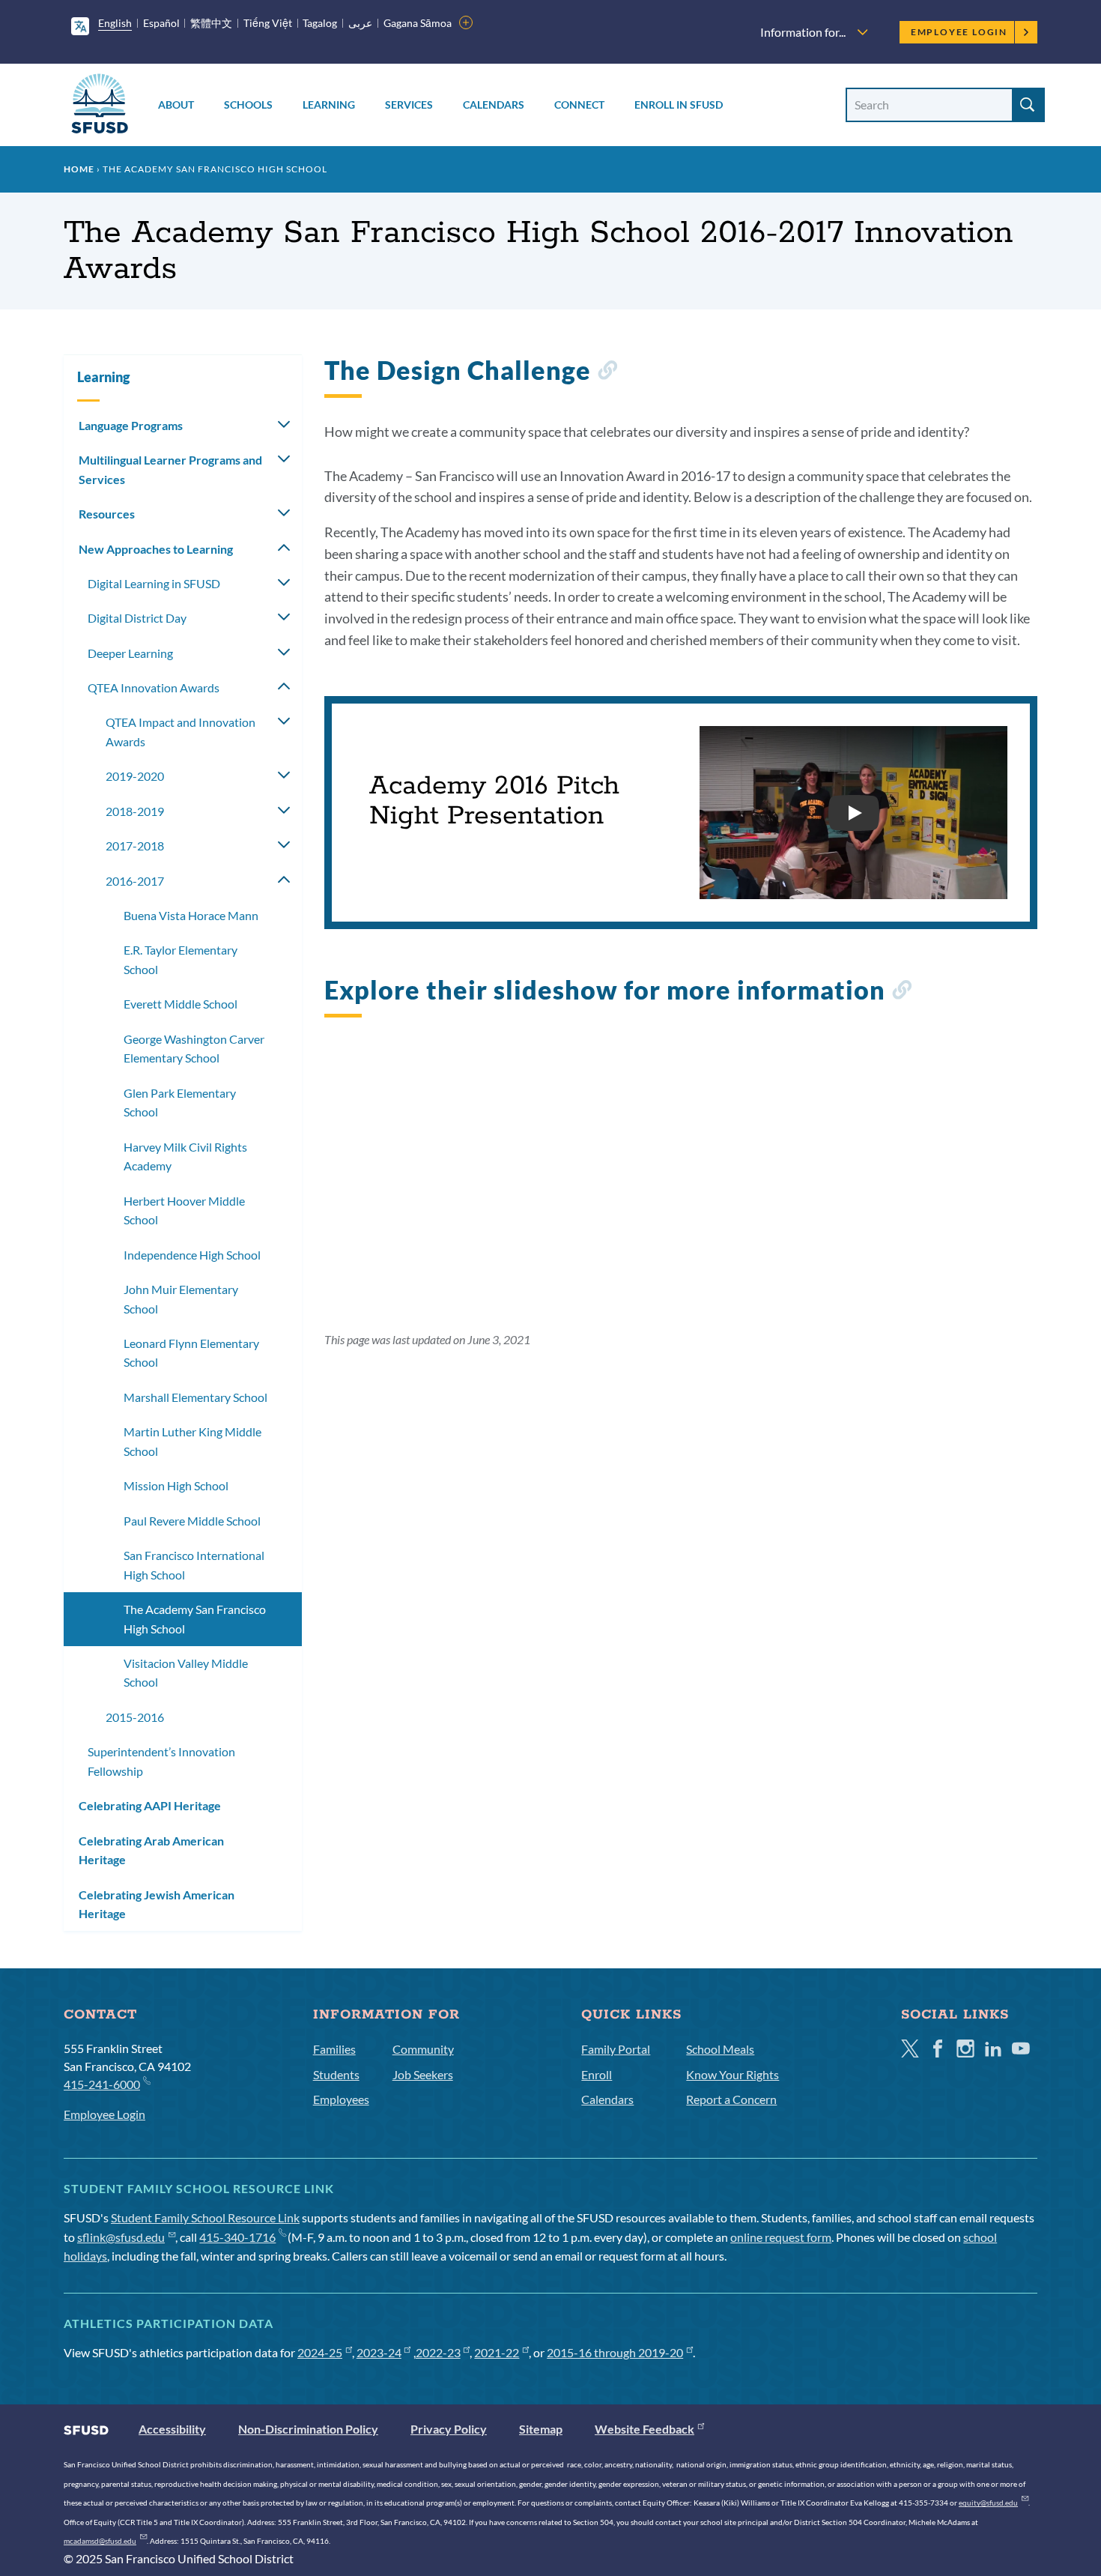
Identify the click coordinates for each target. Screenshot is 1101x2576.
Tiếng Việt (268, 23)
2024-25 (320, 2352)
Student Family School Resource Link (205, 2217)
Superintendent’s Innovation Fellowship (161, 1761)
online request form (781, 2237)
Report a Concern (731, 2099)
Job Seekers (423, 2074)
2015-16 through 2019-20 (615, 2352)
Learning (329, 105)
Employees (341, 2099)
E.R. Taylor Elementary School (181, 959)
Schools (248, 105)
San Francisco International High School (194, 1565)
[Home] (100, 106)
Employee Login (959, 32)
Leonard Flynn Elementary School (191, 1353)
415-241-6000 (102, 2084)
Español (161, 23)
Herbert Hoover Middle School (184, 1210)
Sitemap (541, 2429)
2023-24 (379, 2352)
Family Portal (616, 2049)
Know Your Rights (733, 2074)
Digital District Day (137, 618)
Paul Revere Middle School (192, 1521)
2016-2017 (135, 881)
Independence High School (192, 1255)
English (115, 23)
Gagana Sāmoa (418, 23)
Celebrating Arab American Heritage (151, 1850)
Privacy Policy (449, 2429)
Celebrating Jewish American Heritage (157, 1904)
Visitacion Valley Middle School (186, 1673)
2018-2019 (135, 811)
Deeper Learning (130, 653)
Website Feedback (644, 2429)
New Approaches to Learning (156, 549)
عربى (360, 23)
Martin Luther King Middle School (192, 1441)
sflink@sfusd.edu (121, 2237)
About (176, 105)
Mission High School (176, 1485)
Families (334, 2049)
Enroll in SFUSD (679, 105)
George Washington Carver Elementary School (194, 1049)
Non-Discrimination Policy (308, 2429)
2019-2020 (135, 776)
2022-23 (438, 2352)
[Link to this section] (607, 373)
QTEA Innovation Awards (154, 687)
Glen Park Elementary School (180, 1103)
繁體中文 (211, 23)
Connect (579, 105)
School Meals (720, 2049)
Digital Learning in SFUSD (154, 583)
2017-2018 (135, 846)
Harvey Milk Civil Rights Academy (185, 1157)
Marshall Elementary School (195, 1397)
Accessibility (172, 2429)
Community (423, 2049)
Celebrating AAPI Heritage (150, 1805)
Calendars (494, 105)
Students (336, 2074)
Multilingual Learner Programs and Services (170, 469)
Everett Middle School (181, 1004)
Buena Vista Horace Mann (191, 915)
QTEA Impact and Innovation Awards (181, 732)
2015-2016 (135, 1717)
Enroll (597, 2074)
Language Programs (131, 425)
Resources (107, 514)
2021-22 (497, 2352)
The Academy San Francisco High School (195, 1619)
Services (409, 105)
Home (79, 169)
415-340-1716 (237, 2237)
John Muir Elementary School (181, 1299)
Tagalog (320, 23)
